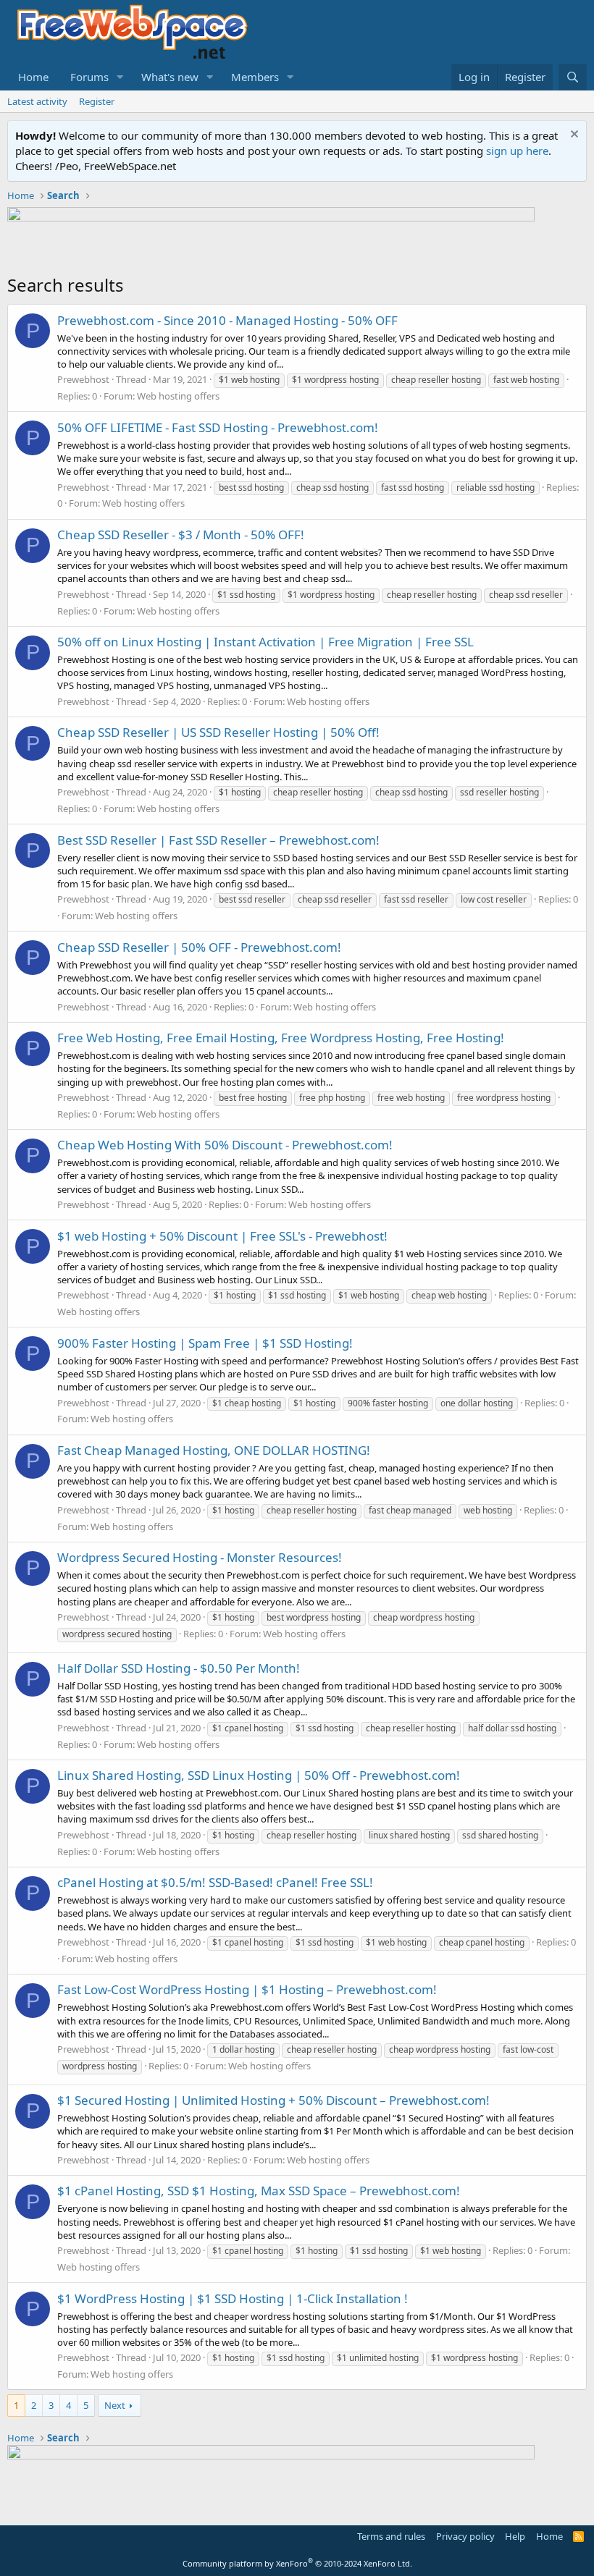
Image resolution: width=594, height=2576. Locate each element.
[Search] (573, 77)
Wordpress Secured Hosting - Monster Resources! (200, 1557)
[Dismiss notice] (573, 136)
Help (515, 2536)
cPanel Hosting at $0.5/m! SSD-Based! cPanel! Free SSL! (215, 1882)
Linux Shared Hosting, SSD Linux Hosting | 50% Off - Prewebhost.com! (259, 1775)
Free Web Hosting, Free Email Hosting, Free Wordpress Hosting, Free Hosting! (281, 1038)
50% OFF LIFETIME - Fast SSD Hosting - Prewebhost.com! (218, 427)
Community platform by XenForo (297, 2563)
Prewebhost (83, 379)
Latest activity (37, 101)
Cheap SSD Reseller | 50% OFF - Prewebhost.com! (199, 947)
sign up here (517, 151)
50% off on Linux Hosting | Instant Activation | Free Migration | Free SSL (265, 642)
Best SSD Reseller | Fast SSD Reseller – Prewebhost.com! (218, 840)
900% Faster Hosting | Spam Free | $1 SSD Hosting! (205, 1343)
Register (97, 101)
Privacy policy (465, 2536)
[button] (120, 77)
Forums (89, 77)
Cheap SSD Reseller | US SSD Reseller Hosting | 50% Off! (218, 732)
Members (255, 77)
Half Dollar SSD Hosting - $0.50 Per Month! (179, 1668)
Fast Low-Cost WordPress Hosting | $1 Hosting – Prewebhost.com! (247, 1989)
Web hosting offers (178, 396)
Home (33, 77)
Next (115, 2405)
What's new (170, 77)
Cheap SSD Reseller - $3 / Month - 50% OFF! (181, 535)
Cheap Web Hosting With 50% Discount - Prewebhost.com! (225, 1145)
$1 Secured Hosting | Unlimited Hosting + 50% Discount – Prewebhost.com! (273, 2100)
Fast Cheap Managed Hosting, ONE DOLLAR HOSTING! (214, 1450)
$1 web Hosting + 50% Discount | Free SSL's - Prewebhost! (222, 1236)
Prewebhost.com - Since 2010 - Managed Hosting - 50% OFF (227, 320)
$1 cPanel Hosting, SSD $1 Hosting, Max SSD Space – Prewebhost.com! (259, 2191)
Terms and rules (391, 2536)
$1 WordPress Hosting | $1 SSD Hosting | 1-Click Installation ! (233, 2298)
